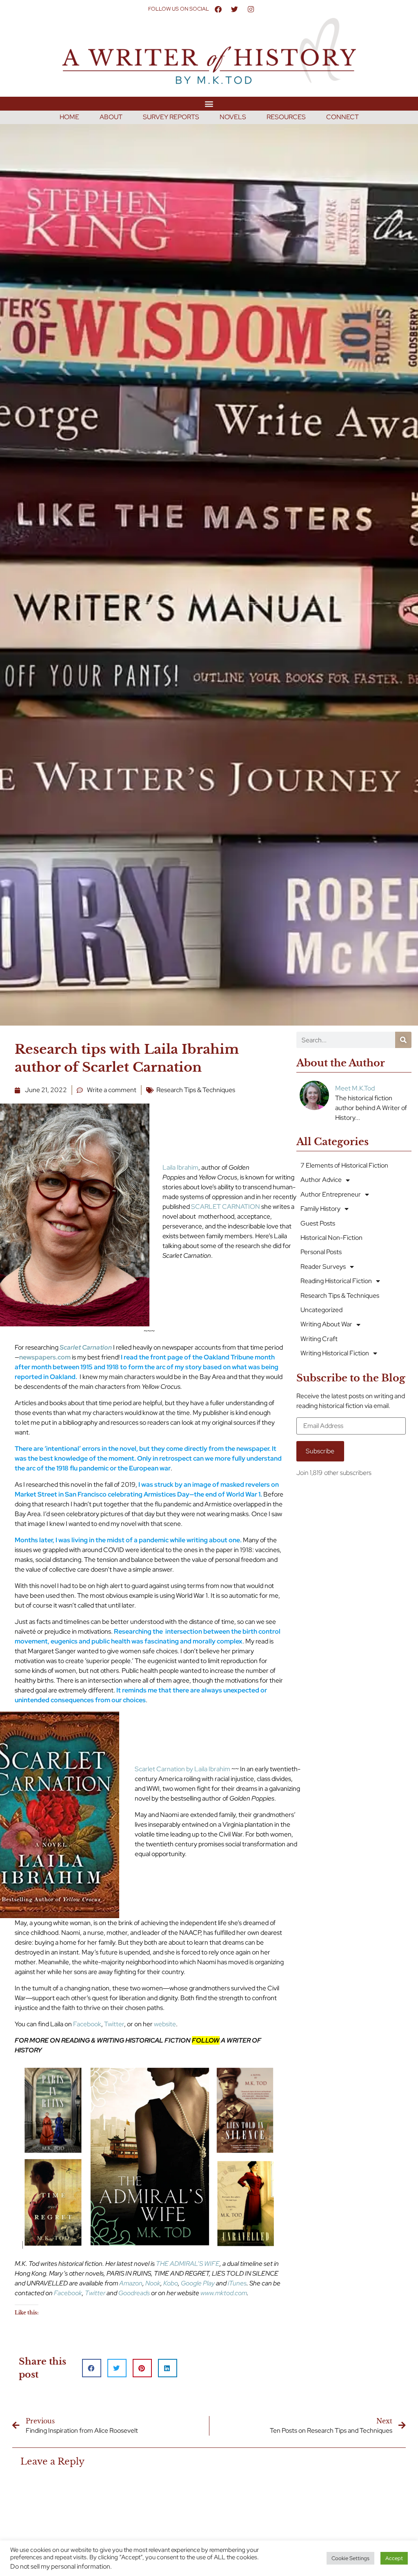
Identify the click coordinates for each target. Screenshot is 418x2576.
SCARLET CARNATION (226, 1207)
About (111, 117)
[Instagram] (251, 9)
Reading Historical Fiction (336, 1281)
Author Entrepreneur (331, 1194)
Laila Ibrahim (180, 1167)
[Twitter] (234, 9)
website (165, 2024)
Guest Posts (318, 1223)
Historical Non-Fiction (331, 1238)
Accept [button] (394, 2558)
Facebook (87, 2024)
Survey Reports (171, 117)
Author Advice (321, 1180)
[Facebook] (218, 9)
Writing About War (326, 1324)
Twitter (114, 2024)
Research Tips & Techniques (196, 1090)
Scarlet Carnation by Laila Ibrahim (182, 1769)
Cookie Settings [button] (350, 2558)
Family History (320, 1209)
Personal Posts (321, 1252)
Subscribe (320, 1451)
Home (69, 117)
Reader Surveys (323, 1267)
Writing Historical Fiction (335, 1353)
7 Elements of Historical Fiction (344, 1165)
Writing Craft (319, 1339)
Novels (233, 117)
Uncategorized (321, 1310)
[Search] (403, 1040)
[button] (209, 103)
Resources (286, 117)
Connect (342, 117)
